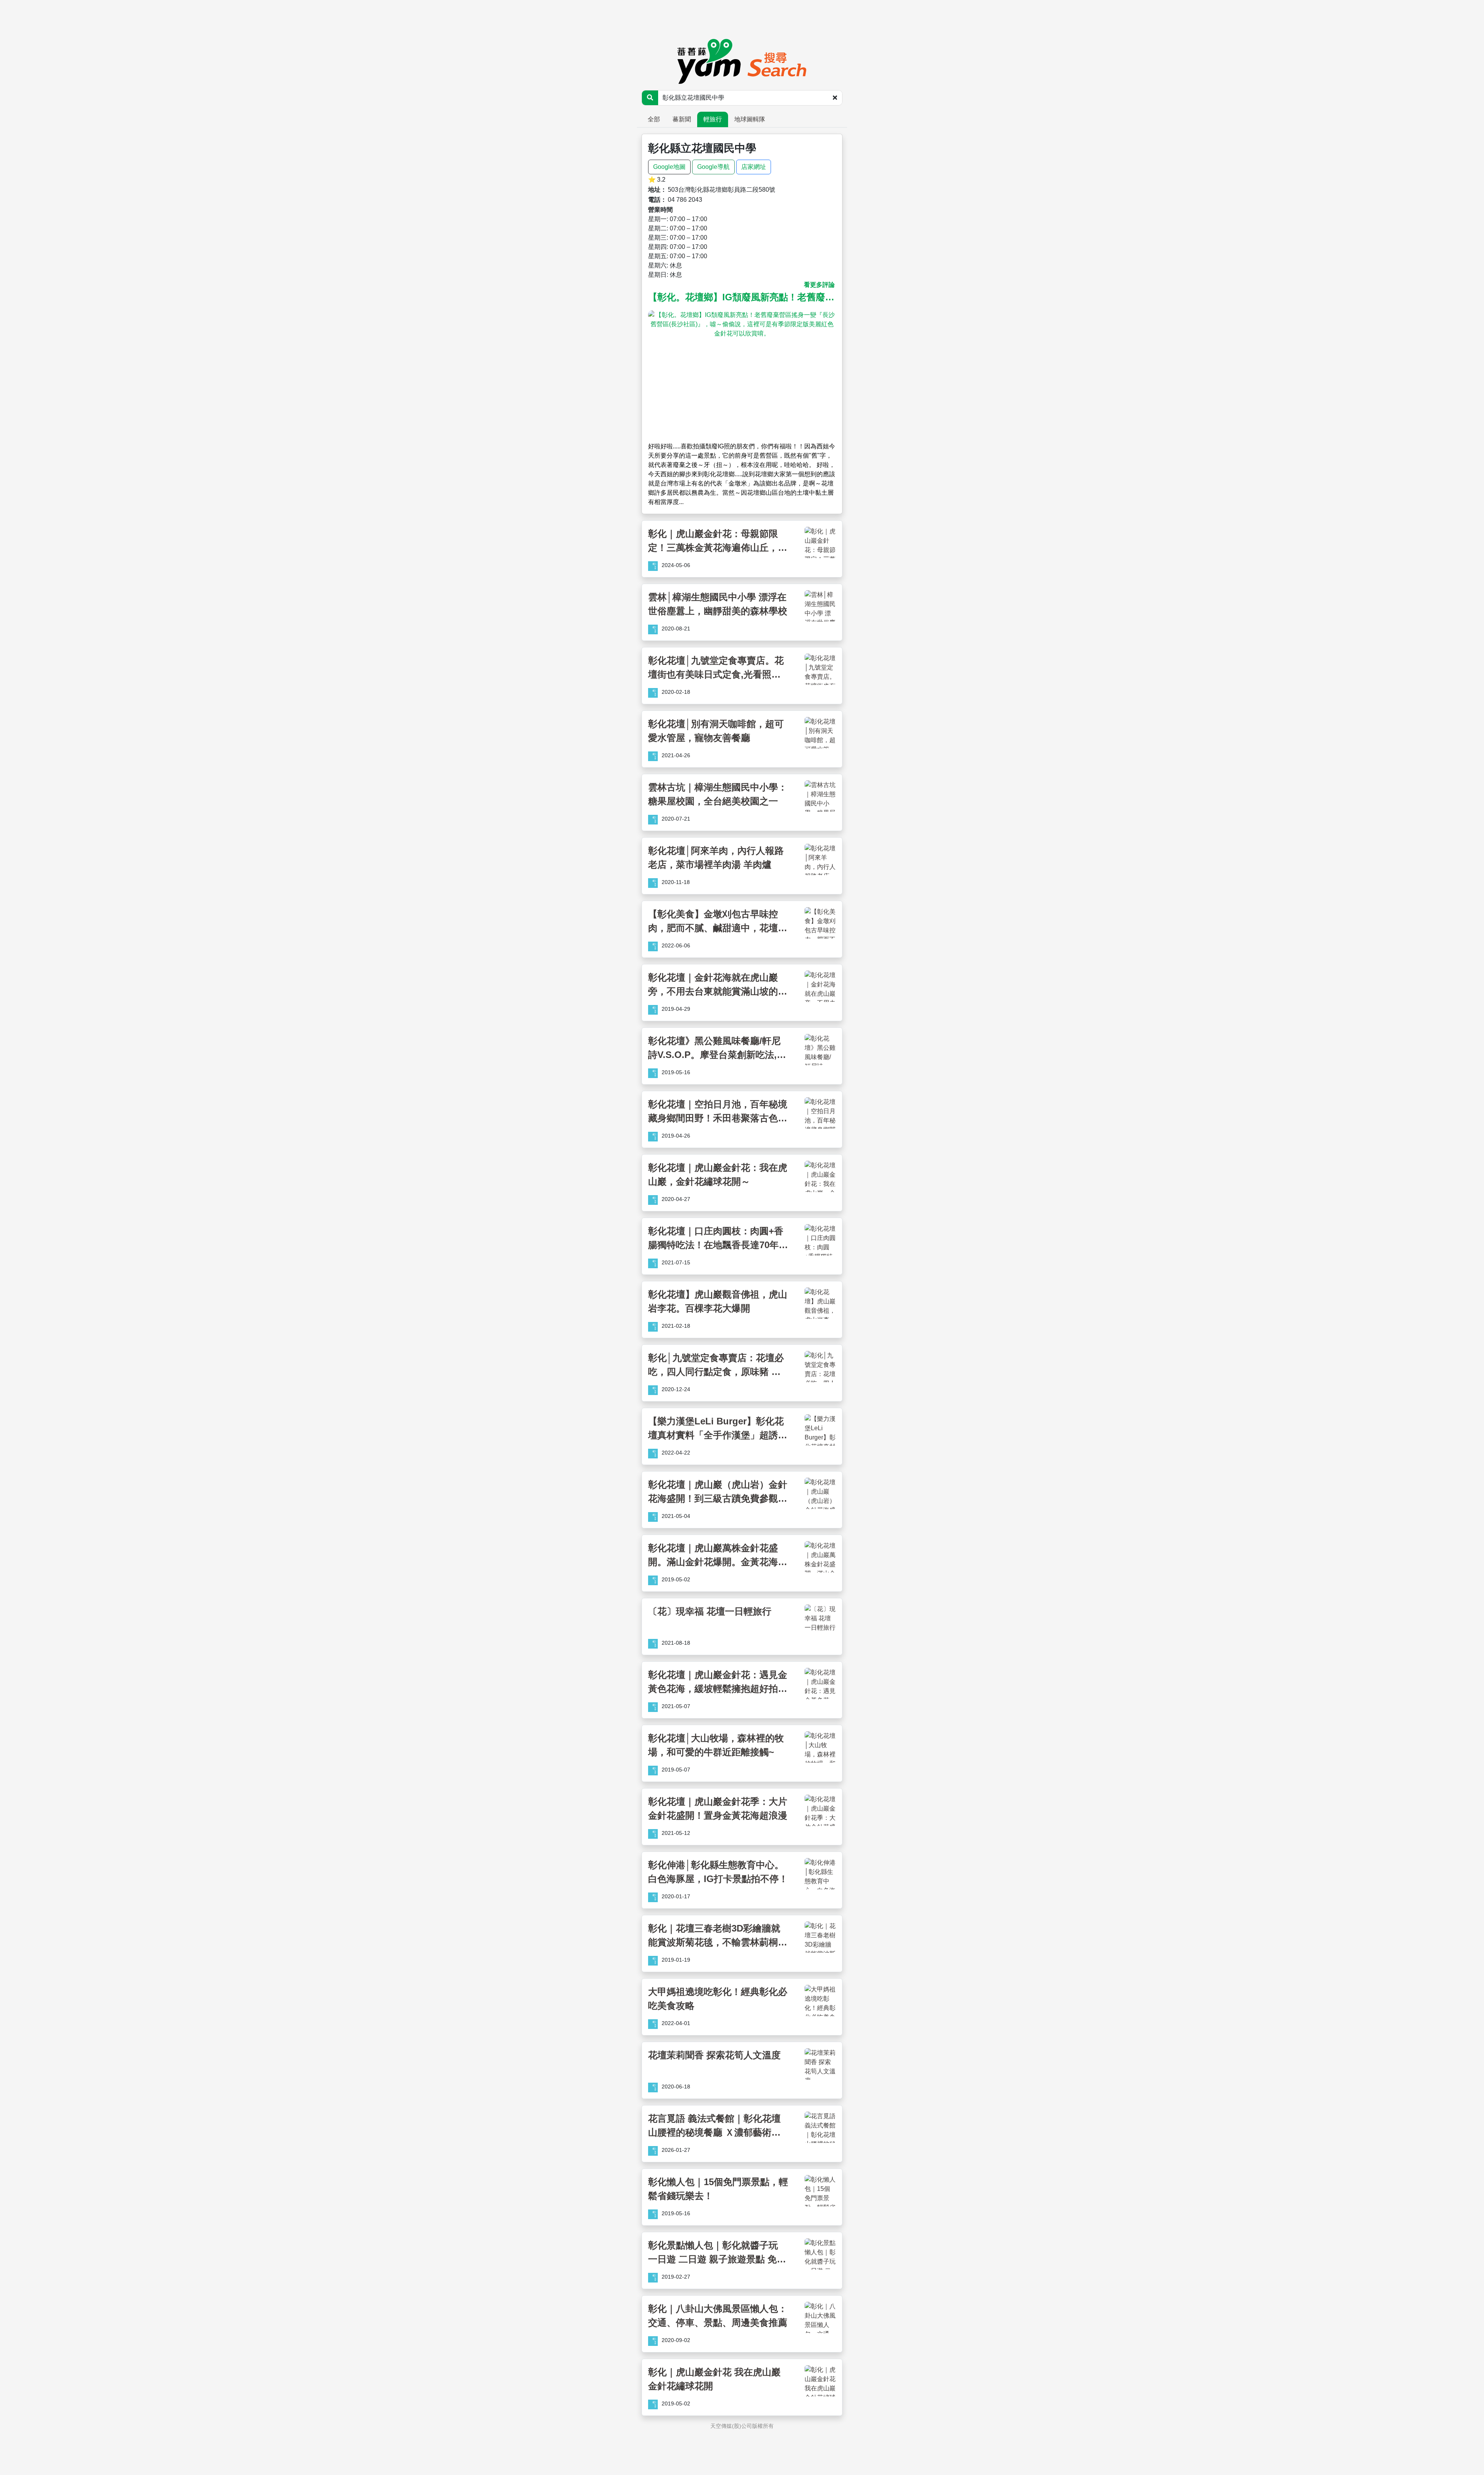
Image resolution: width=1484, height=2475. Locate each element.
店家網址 (754, 167)
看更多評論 (819, 285)
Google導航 (713, 167)
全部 (654, 119)
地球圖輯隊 (750, 119)
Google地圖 (669, 167)
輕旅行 (713, 119)
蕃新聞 (682, 119)
